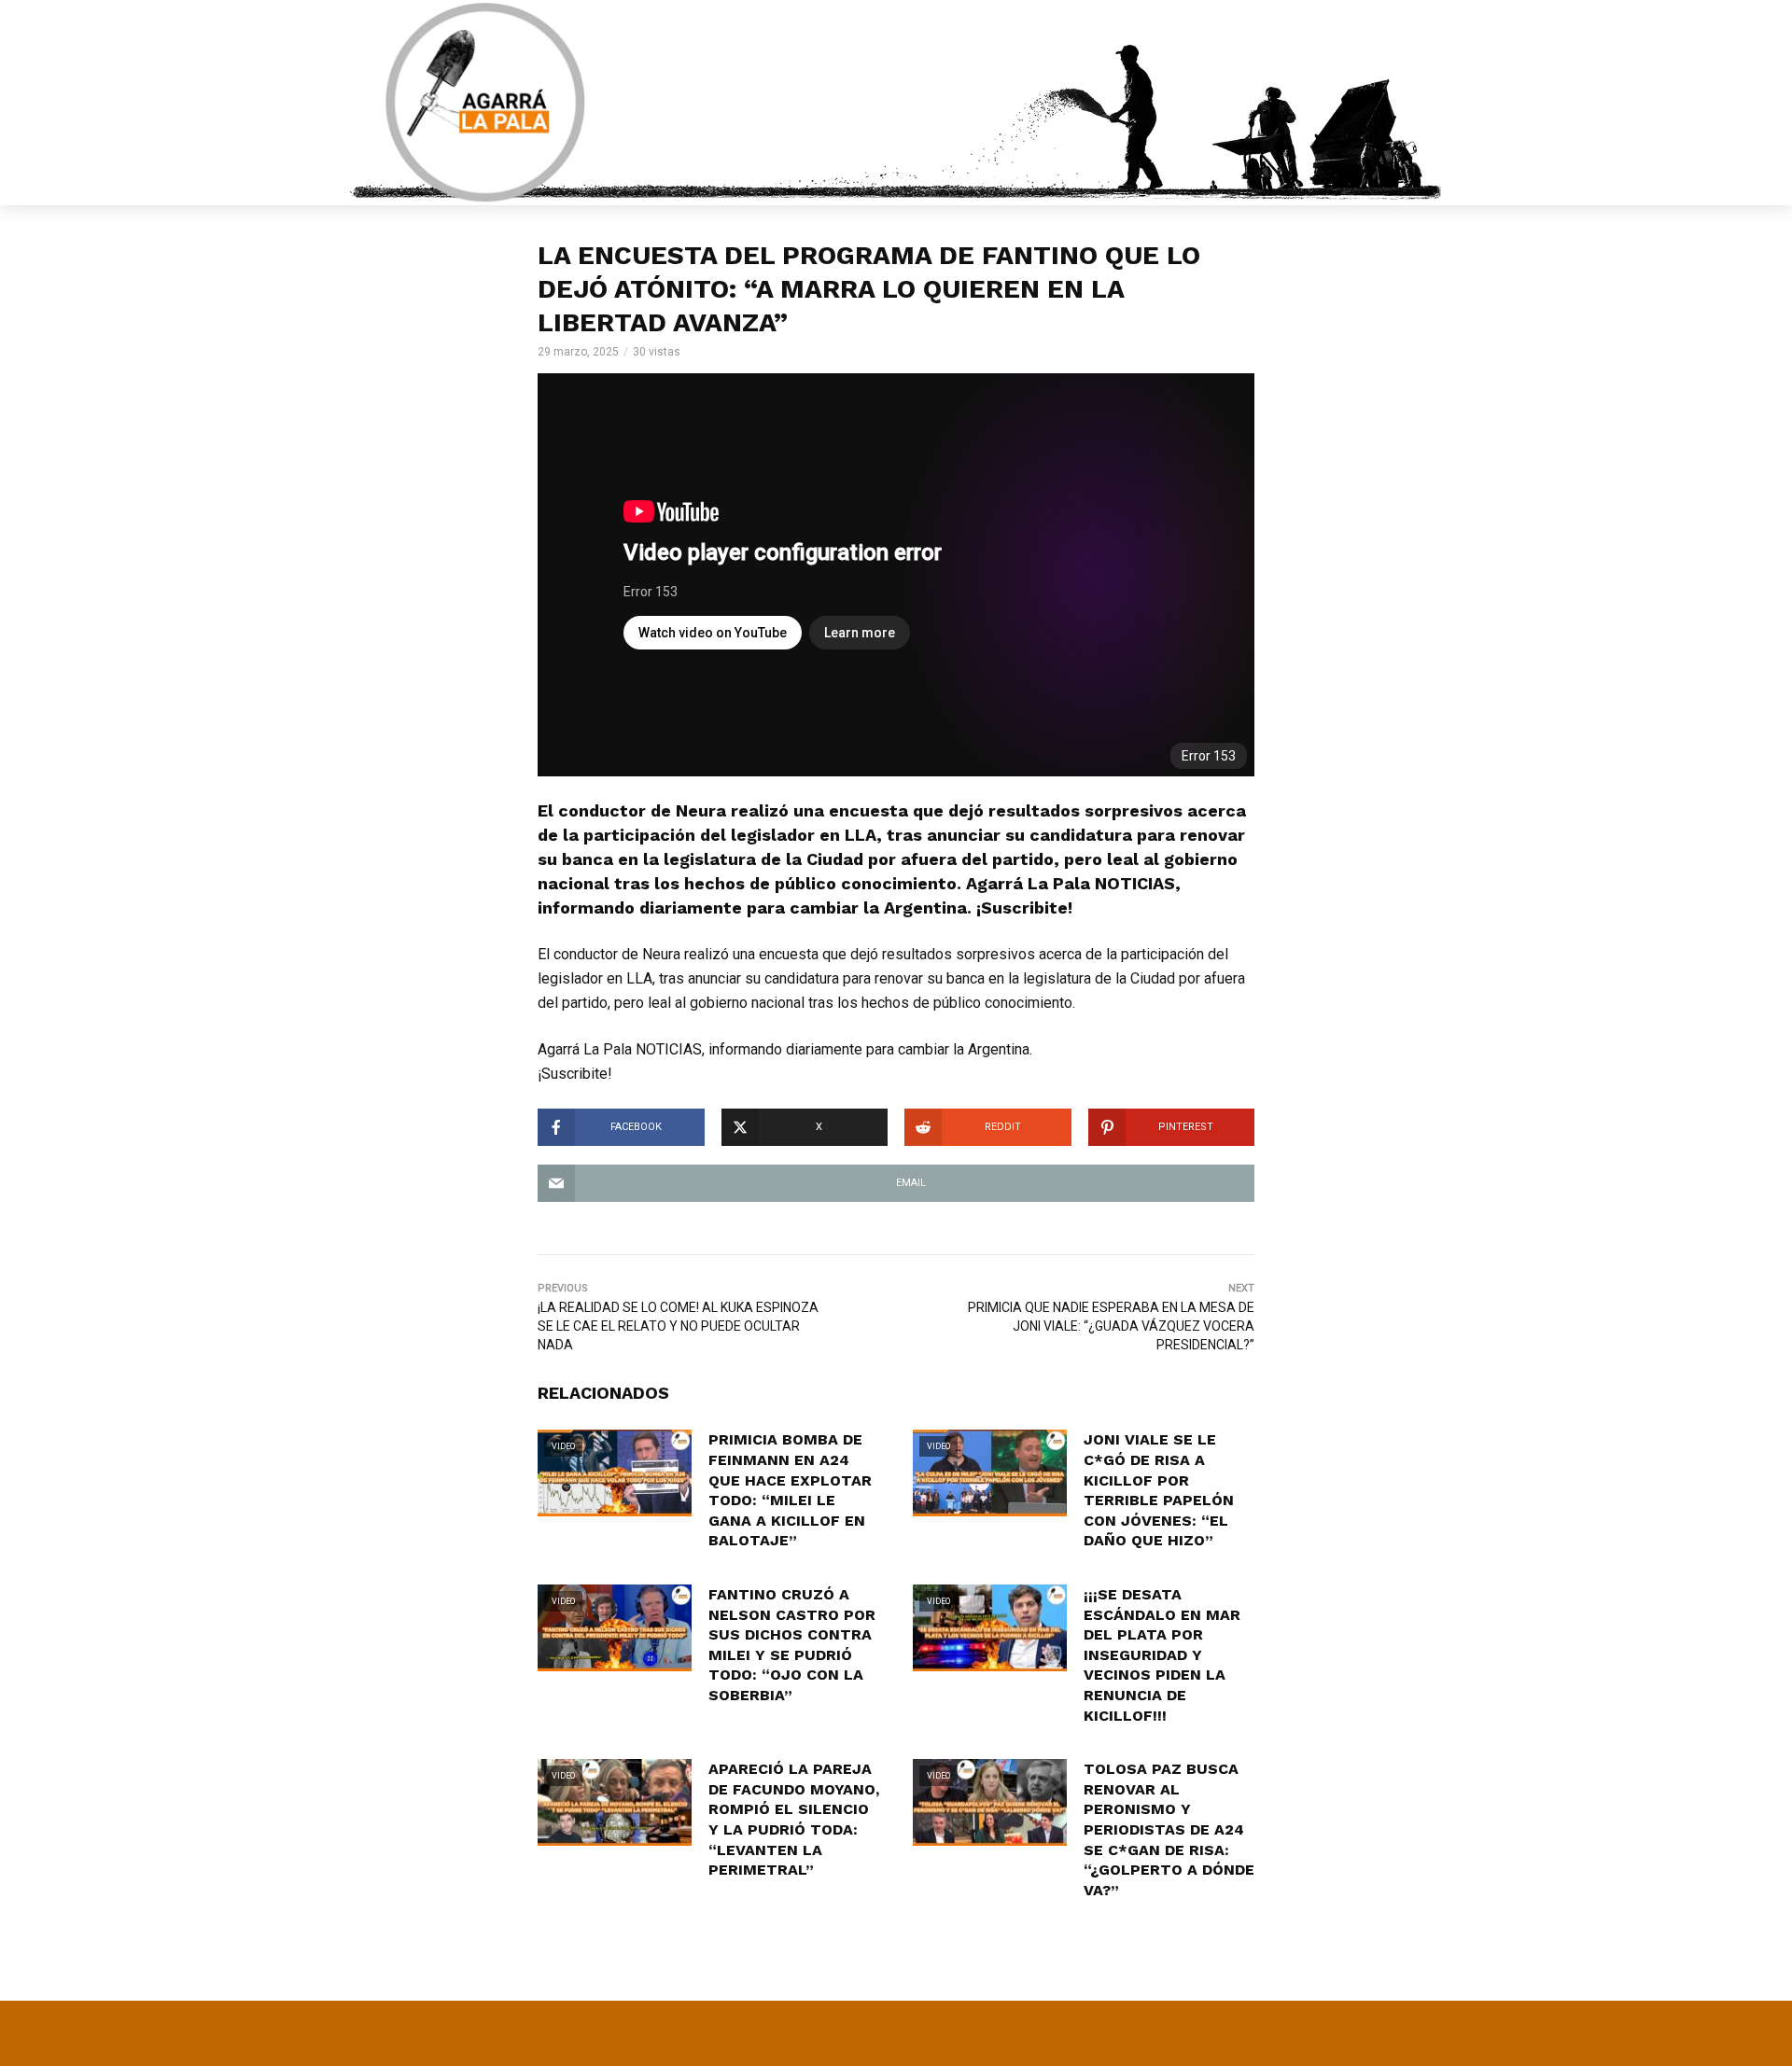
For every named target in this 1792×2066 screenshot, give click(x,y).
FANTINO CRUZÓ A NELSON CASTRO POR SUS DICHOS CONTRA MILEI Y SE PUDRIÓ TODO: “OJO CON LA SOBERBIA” (792, 1645)
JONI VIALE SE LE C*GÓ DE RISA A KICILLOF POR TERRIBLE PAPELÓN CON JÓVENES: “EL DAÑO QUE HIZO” (1159, 1490)
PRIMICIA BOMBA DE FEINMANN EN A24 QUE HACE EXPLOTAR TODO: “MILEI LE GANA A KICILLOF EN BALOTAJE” (790, 1490)
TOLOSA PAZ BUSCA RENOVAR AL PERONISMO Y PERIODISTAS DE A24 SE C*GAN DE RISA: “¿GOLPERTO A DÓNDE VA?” (1169, 1829)
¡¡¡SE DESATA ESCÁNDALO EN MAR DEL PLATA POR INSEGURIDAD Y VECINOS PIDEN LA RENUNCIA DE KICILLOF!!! (1162, 1655)
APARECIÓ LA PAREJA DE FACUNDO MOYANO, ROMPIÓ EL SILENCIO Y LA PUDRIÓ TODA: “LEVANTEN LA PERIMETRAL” (794, 1819)
